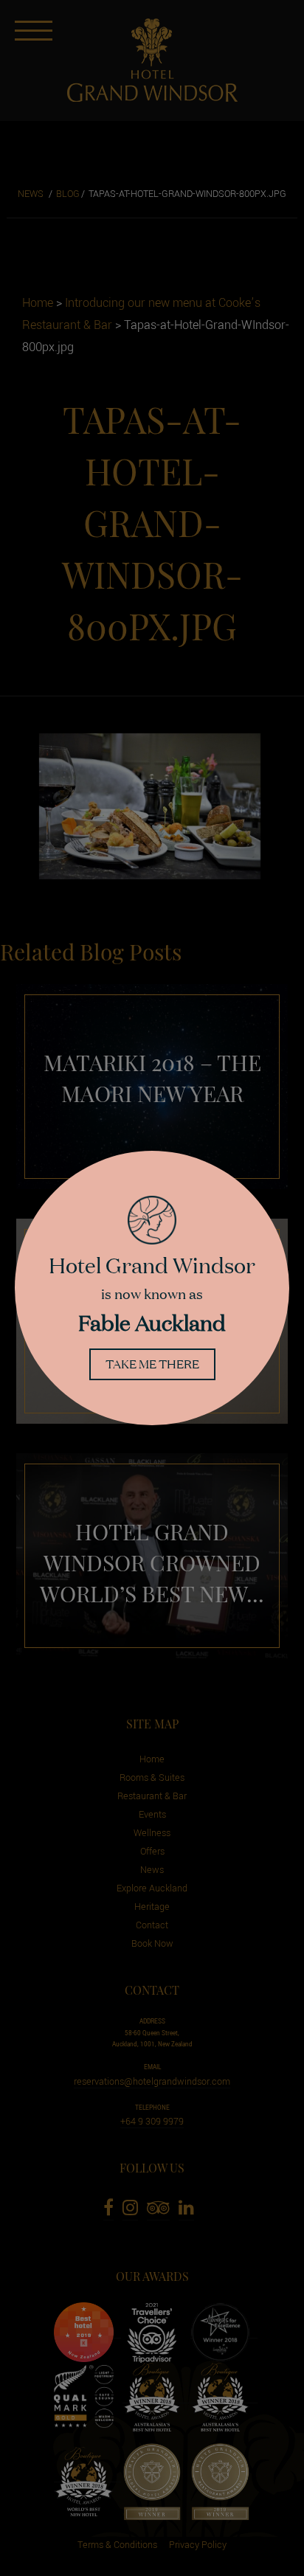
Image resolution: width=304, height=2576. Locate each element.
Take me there (152, 1364)
